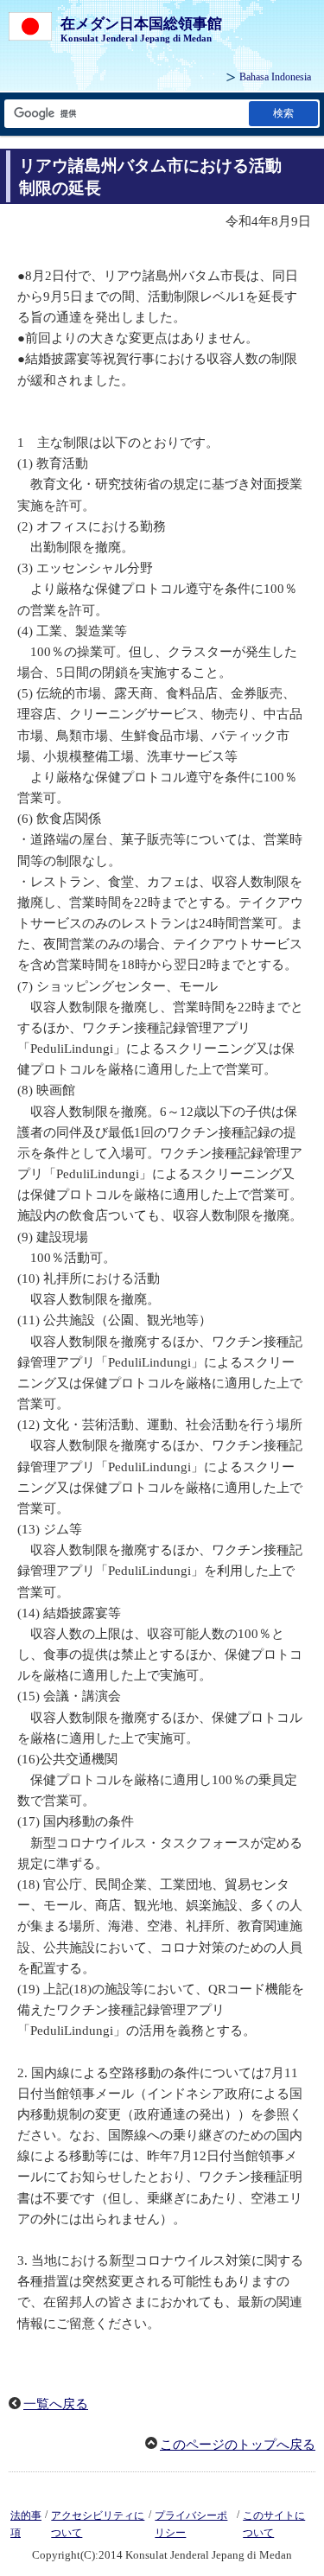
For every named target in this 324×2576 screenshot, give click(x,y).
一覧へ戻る (56, 2404)
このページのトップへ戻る (238, 2445)
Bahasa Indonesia (275, 77)
